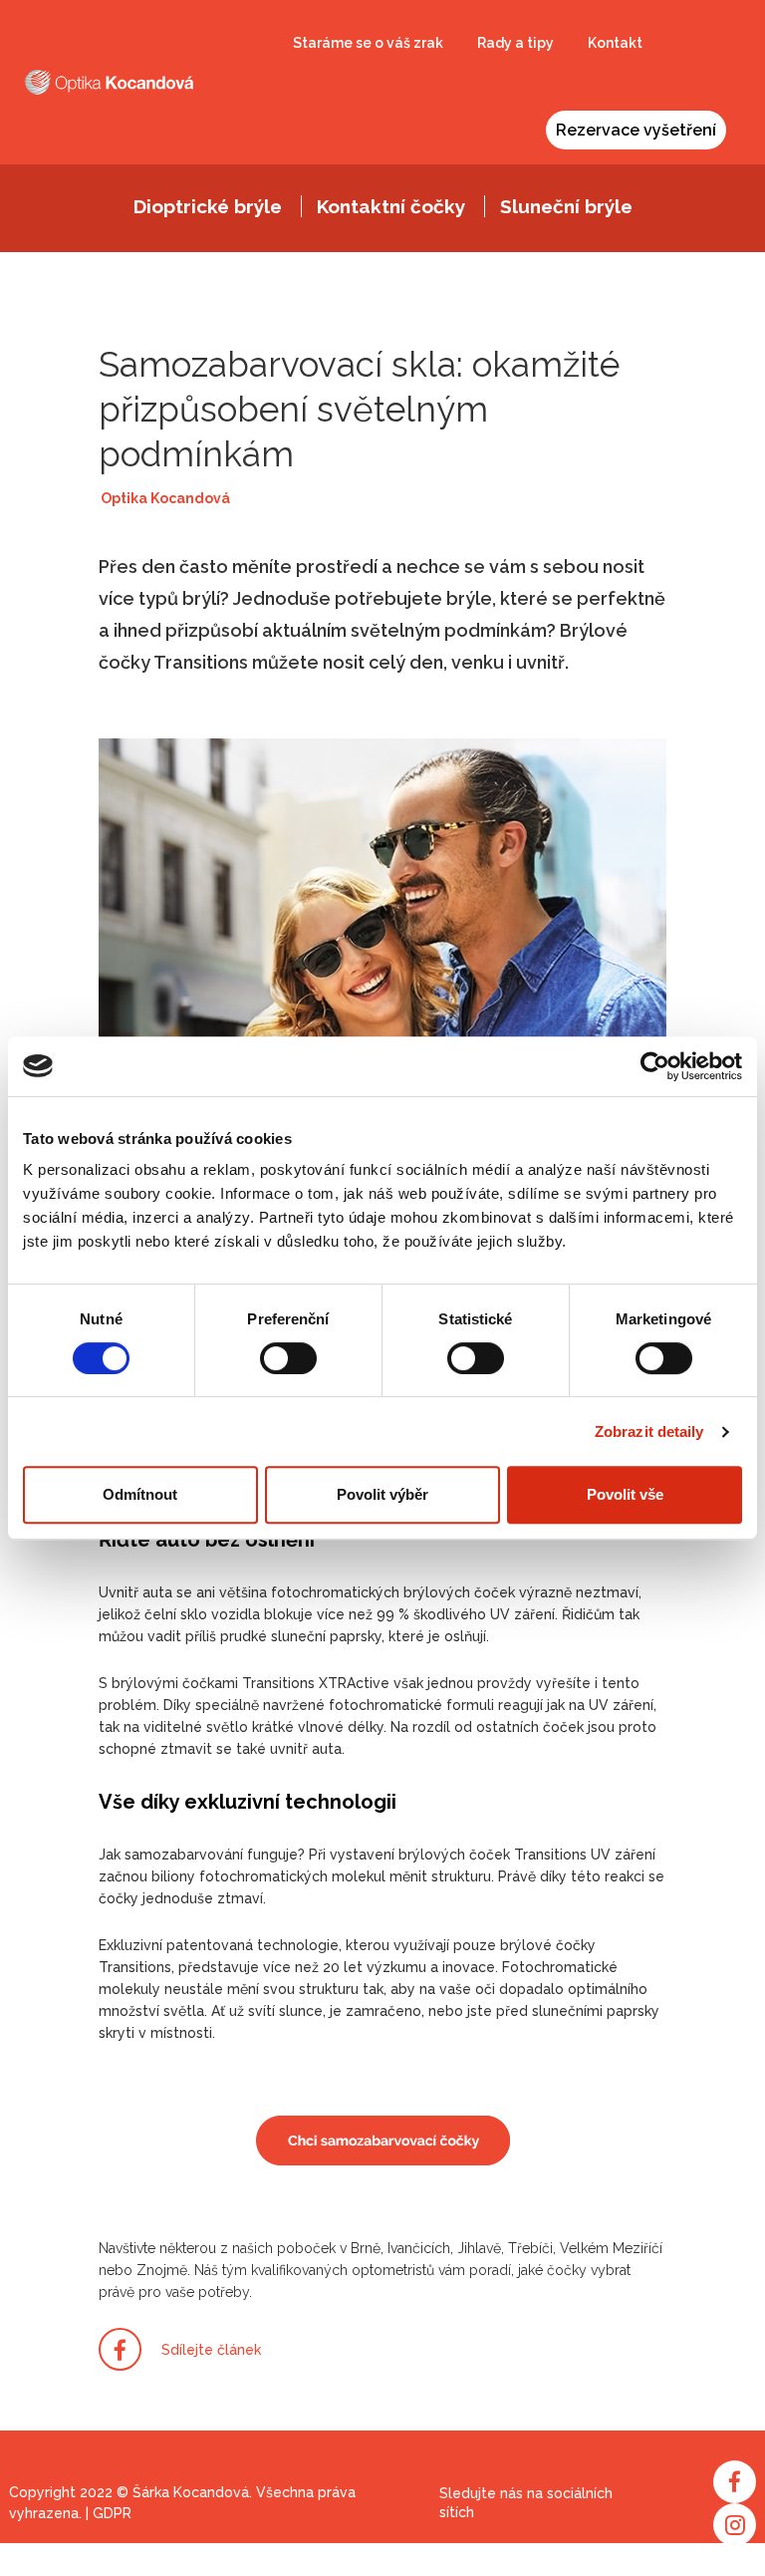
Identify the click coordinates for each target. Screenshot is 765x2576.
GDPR (112, 2513)
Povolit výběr (382, 1494)
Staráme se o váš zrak (368, 43)
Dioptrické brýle (208, 206)
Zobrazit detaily (649, 1431)
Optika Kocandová (165, 498)
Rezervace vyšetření (636, 130)
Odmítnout (140, 1494)
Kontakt (615, 43)
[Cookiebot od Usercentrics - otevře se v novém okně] (655, 1066)
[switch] (288, 1358)
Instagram (735, 2525)
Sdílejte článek (211, 2350)
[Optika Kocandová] (109, 82)
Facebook (735, 2482)
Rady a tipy (515, 43)
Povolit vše (625, 1494)
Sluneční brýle (566, 206)
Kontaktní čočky (391, 206)
